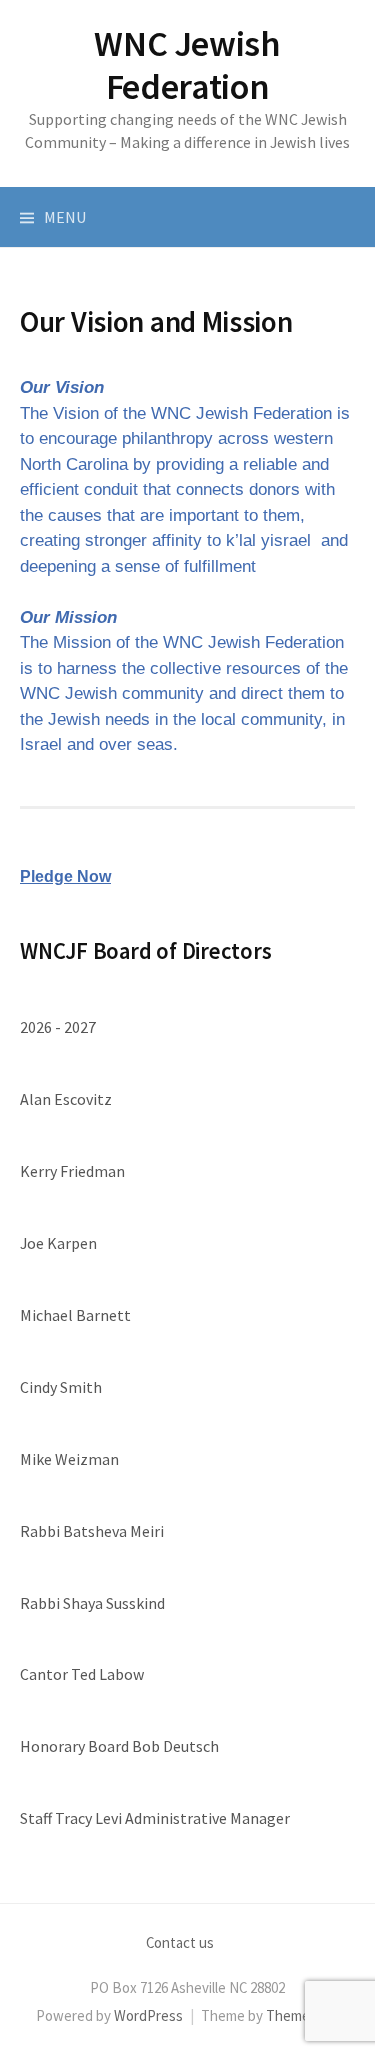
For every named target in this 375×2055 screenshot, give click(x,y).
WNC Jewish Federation (187, 65)
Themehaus (303, 2015)
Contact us (180, 1942)
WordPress (148, 2015)
